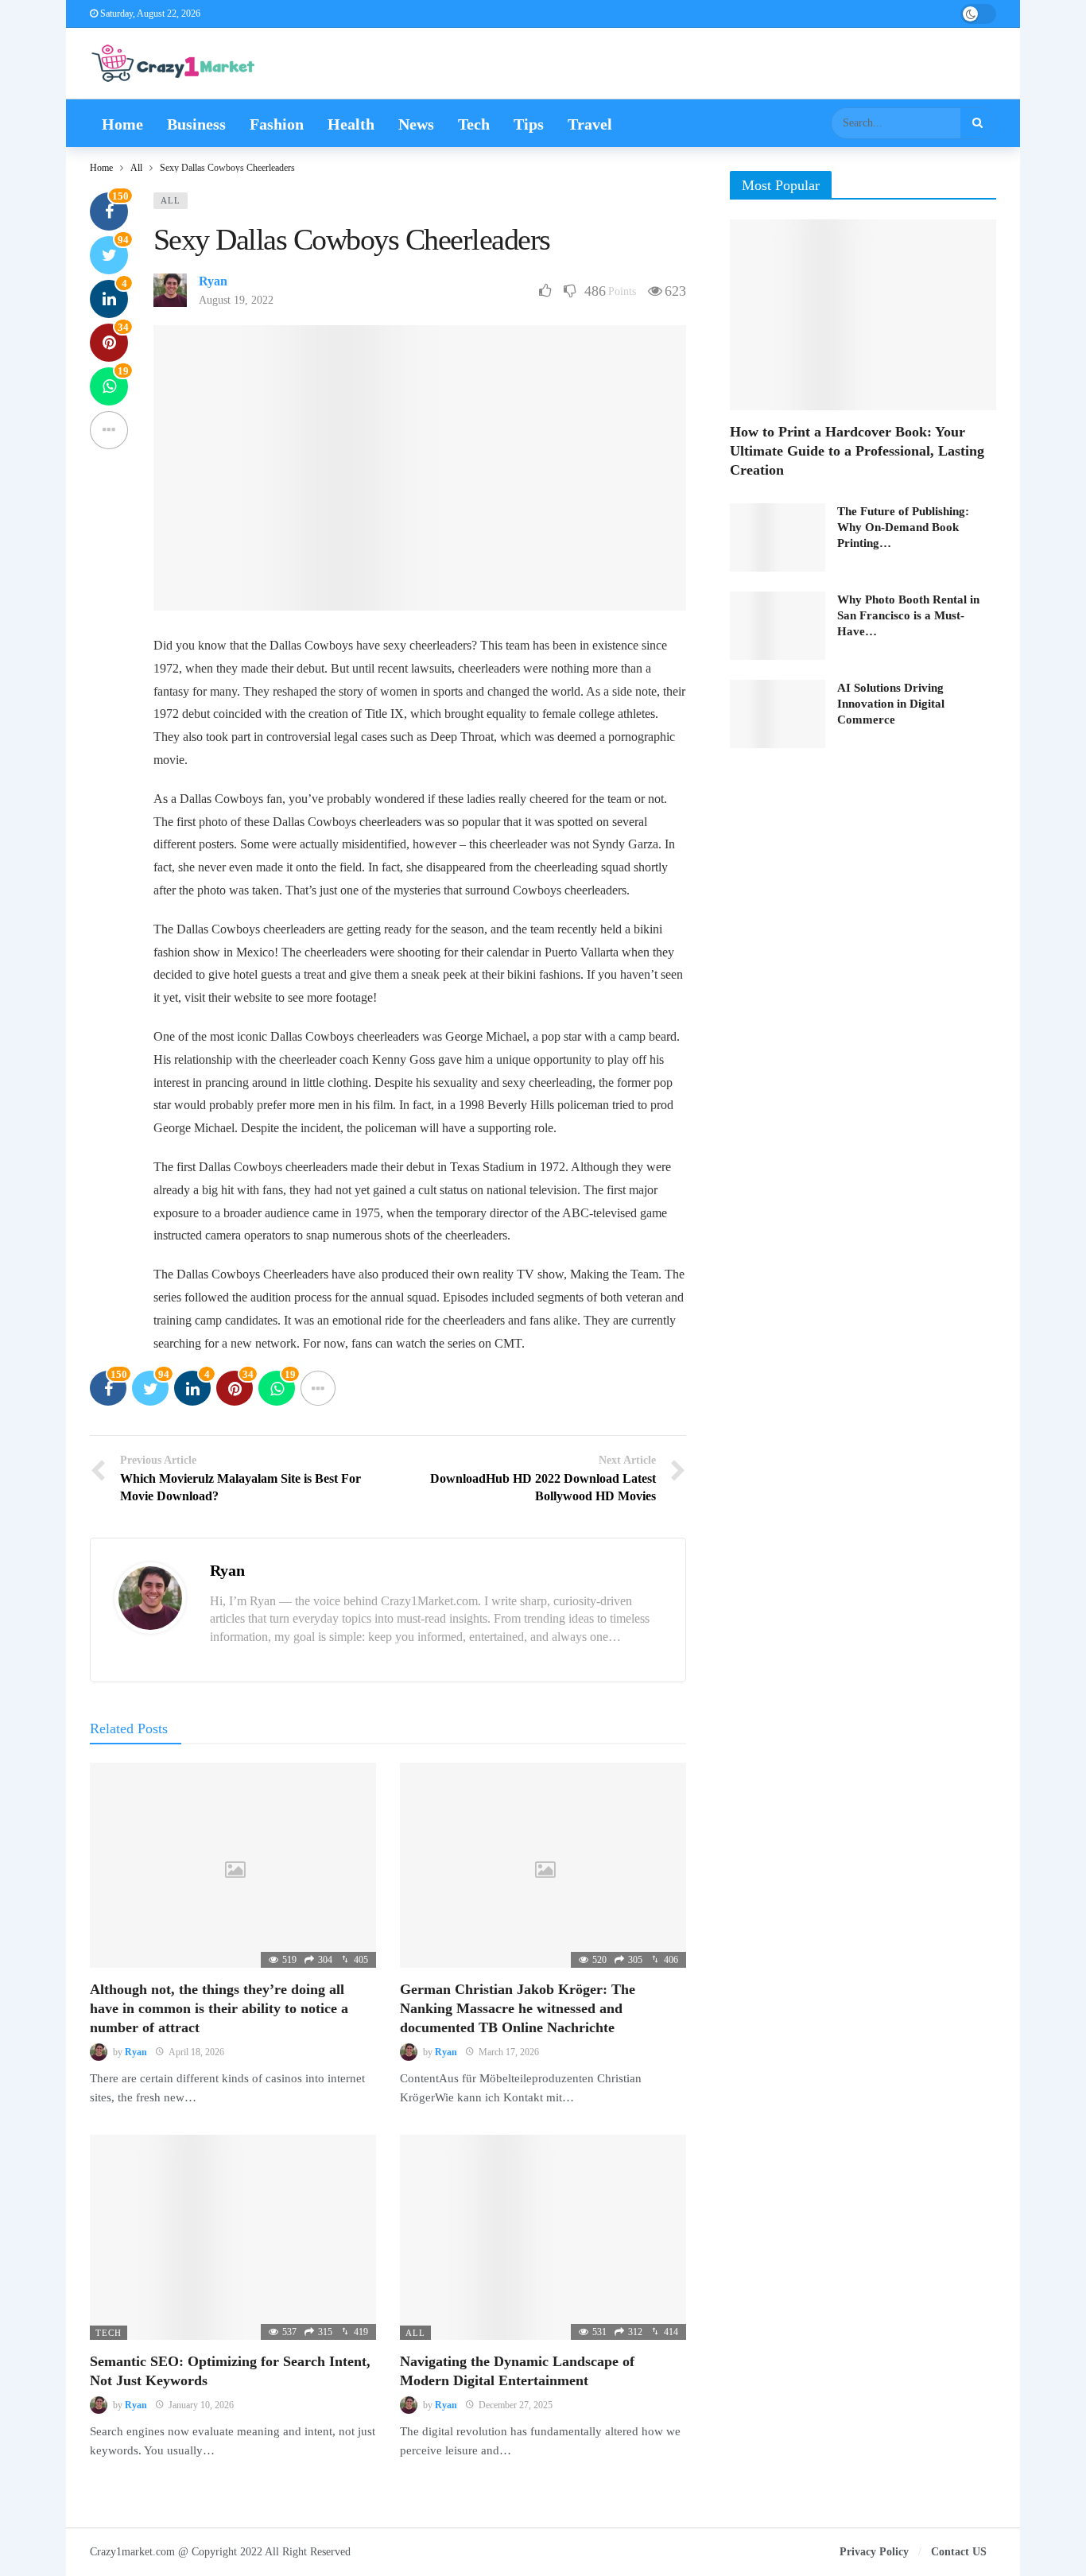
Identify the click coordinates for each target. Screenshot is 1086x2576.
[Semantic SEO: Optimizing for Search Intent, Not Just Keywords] (233, 2237)
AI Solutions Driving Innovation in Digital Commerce (891, 704)
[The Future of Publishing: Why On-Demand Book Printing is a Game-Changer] (778, 537)
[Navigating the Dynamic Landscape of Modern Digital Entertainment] (543, 2237)
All (171, 200)
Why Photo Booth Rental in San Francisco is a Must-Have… (908, 615)
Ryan (213, 281)
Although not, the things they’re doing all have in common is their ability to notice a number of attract (219, 2009)
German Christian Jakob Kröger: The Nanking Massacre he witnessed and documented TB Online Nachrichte (518, 2009)
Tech (109, 2333)
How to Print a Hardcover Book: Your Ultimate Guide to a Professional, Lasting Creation (857, 451)
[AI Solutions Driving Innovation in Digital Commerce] (778, 714)
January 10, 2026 (201, 2405)
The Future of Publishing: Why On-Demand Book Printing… (903, 527)
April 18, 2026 (196, 2052)
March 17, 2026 (509, 2052)
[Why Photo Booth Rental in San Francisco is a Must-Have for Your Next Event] (778, 626)
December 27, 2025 (516, 2405)
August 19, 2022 (236, 300)
